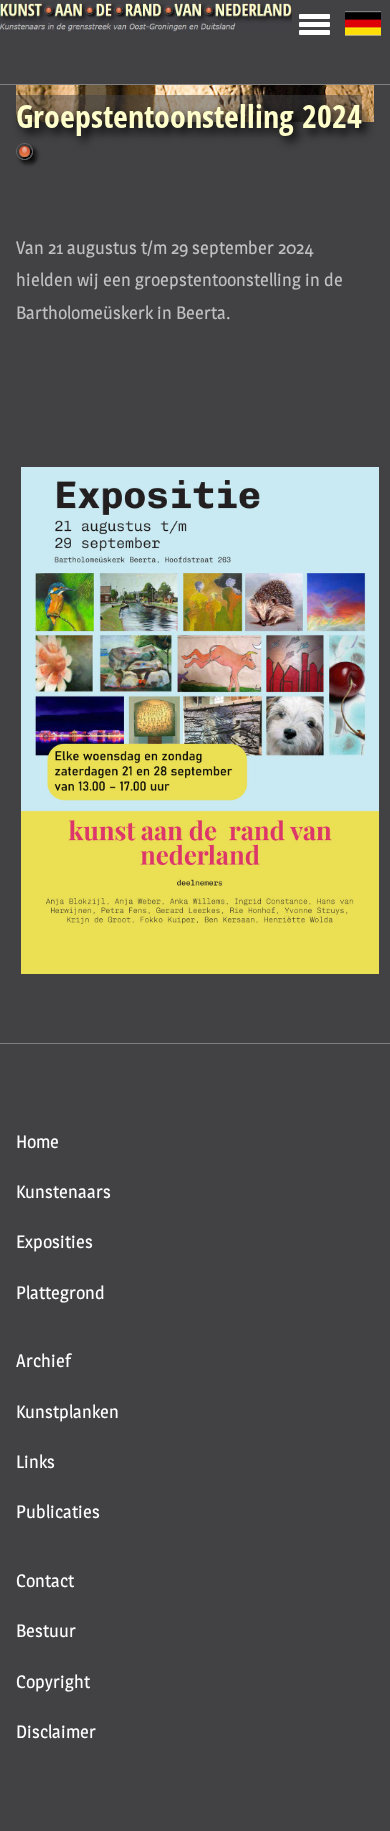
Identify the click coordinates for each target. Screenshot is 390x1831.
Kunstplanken (67, 1411)
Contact (45, 1580)
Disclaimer (56, 1731)
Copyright (53, 1681)
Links (35, 1461)
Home (37, 1141)
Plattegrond (60, 1292)
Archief (43, 1360)
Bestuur (46, 1630)
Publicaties (58, 1511)
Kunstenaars (63, 1191)
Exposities (54, 1241)
